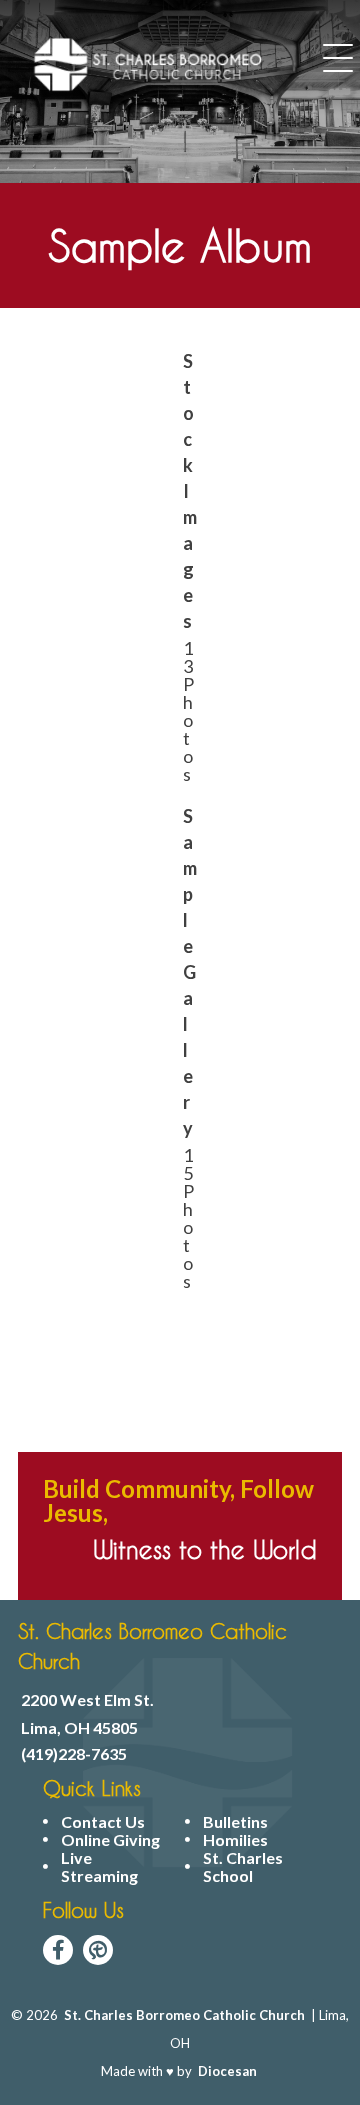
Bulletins (235, 1822)
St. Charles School (243, 1867)
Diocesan (227, 2071)
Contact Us (103, 1822)
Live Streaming (99, 1867)
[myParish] (98, 1950)
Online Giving (110, 1840)
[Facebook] (58, 1950)
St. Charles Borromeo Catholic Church (184, 2015)
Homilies (235, 1840)
